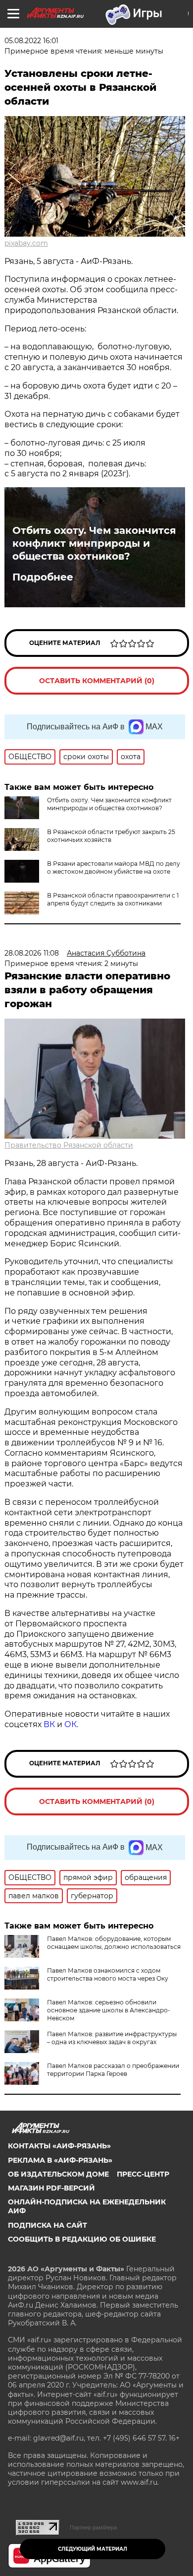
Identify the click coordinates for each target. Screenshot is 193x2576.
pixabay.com (26, 243)
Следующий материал (93, 2549)
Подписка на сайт (48, 2225)
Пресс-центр (143, 2174)
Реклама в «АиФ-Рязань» (60, 2160)
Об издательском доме (58, 2174)
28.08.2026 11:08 (32, 953)
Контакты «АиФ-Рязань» (59, 2146)
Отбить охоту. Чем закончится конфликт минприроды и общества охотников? (94, 543)
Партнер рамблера (93, 2527)
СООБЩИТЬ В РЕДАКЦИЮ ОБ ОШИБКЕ (82, 2239)
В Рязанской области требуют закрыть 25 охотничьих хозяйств (111, 836)
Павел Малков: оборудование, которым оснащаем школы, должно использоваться (114, 1943)
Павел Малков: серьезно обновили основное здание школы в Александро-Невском (109, 2010)
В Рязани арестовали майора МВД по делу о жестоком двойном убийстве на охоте (114, 868)
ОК (71, 1724)
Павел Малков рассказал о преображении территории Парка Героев (113, 2070)
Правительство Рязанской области (69, 1145)
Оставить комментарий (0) (97, 681)
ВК (49, 1724)
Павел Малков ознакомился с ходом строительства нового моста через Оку (108, 1974)
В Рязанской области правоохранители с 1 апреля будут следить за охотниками (113, 899)
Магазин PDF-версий (51, 2188)
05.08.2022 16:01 (31, 41)
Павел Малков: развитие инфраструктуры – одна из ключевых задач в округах (112, 2038)
